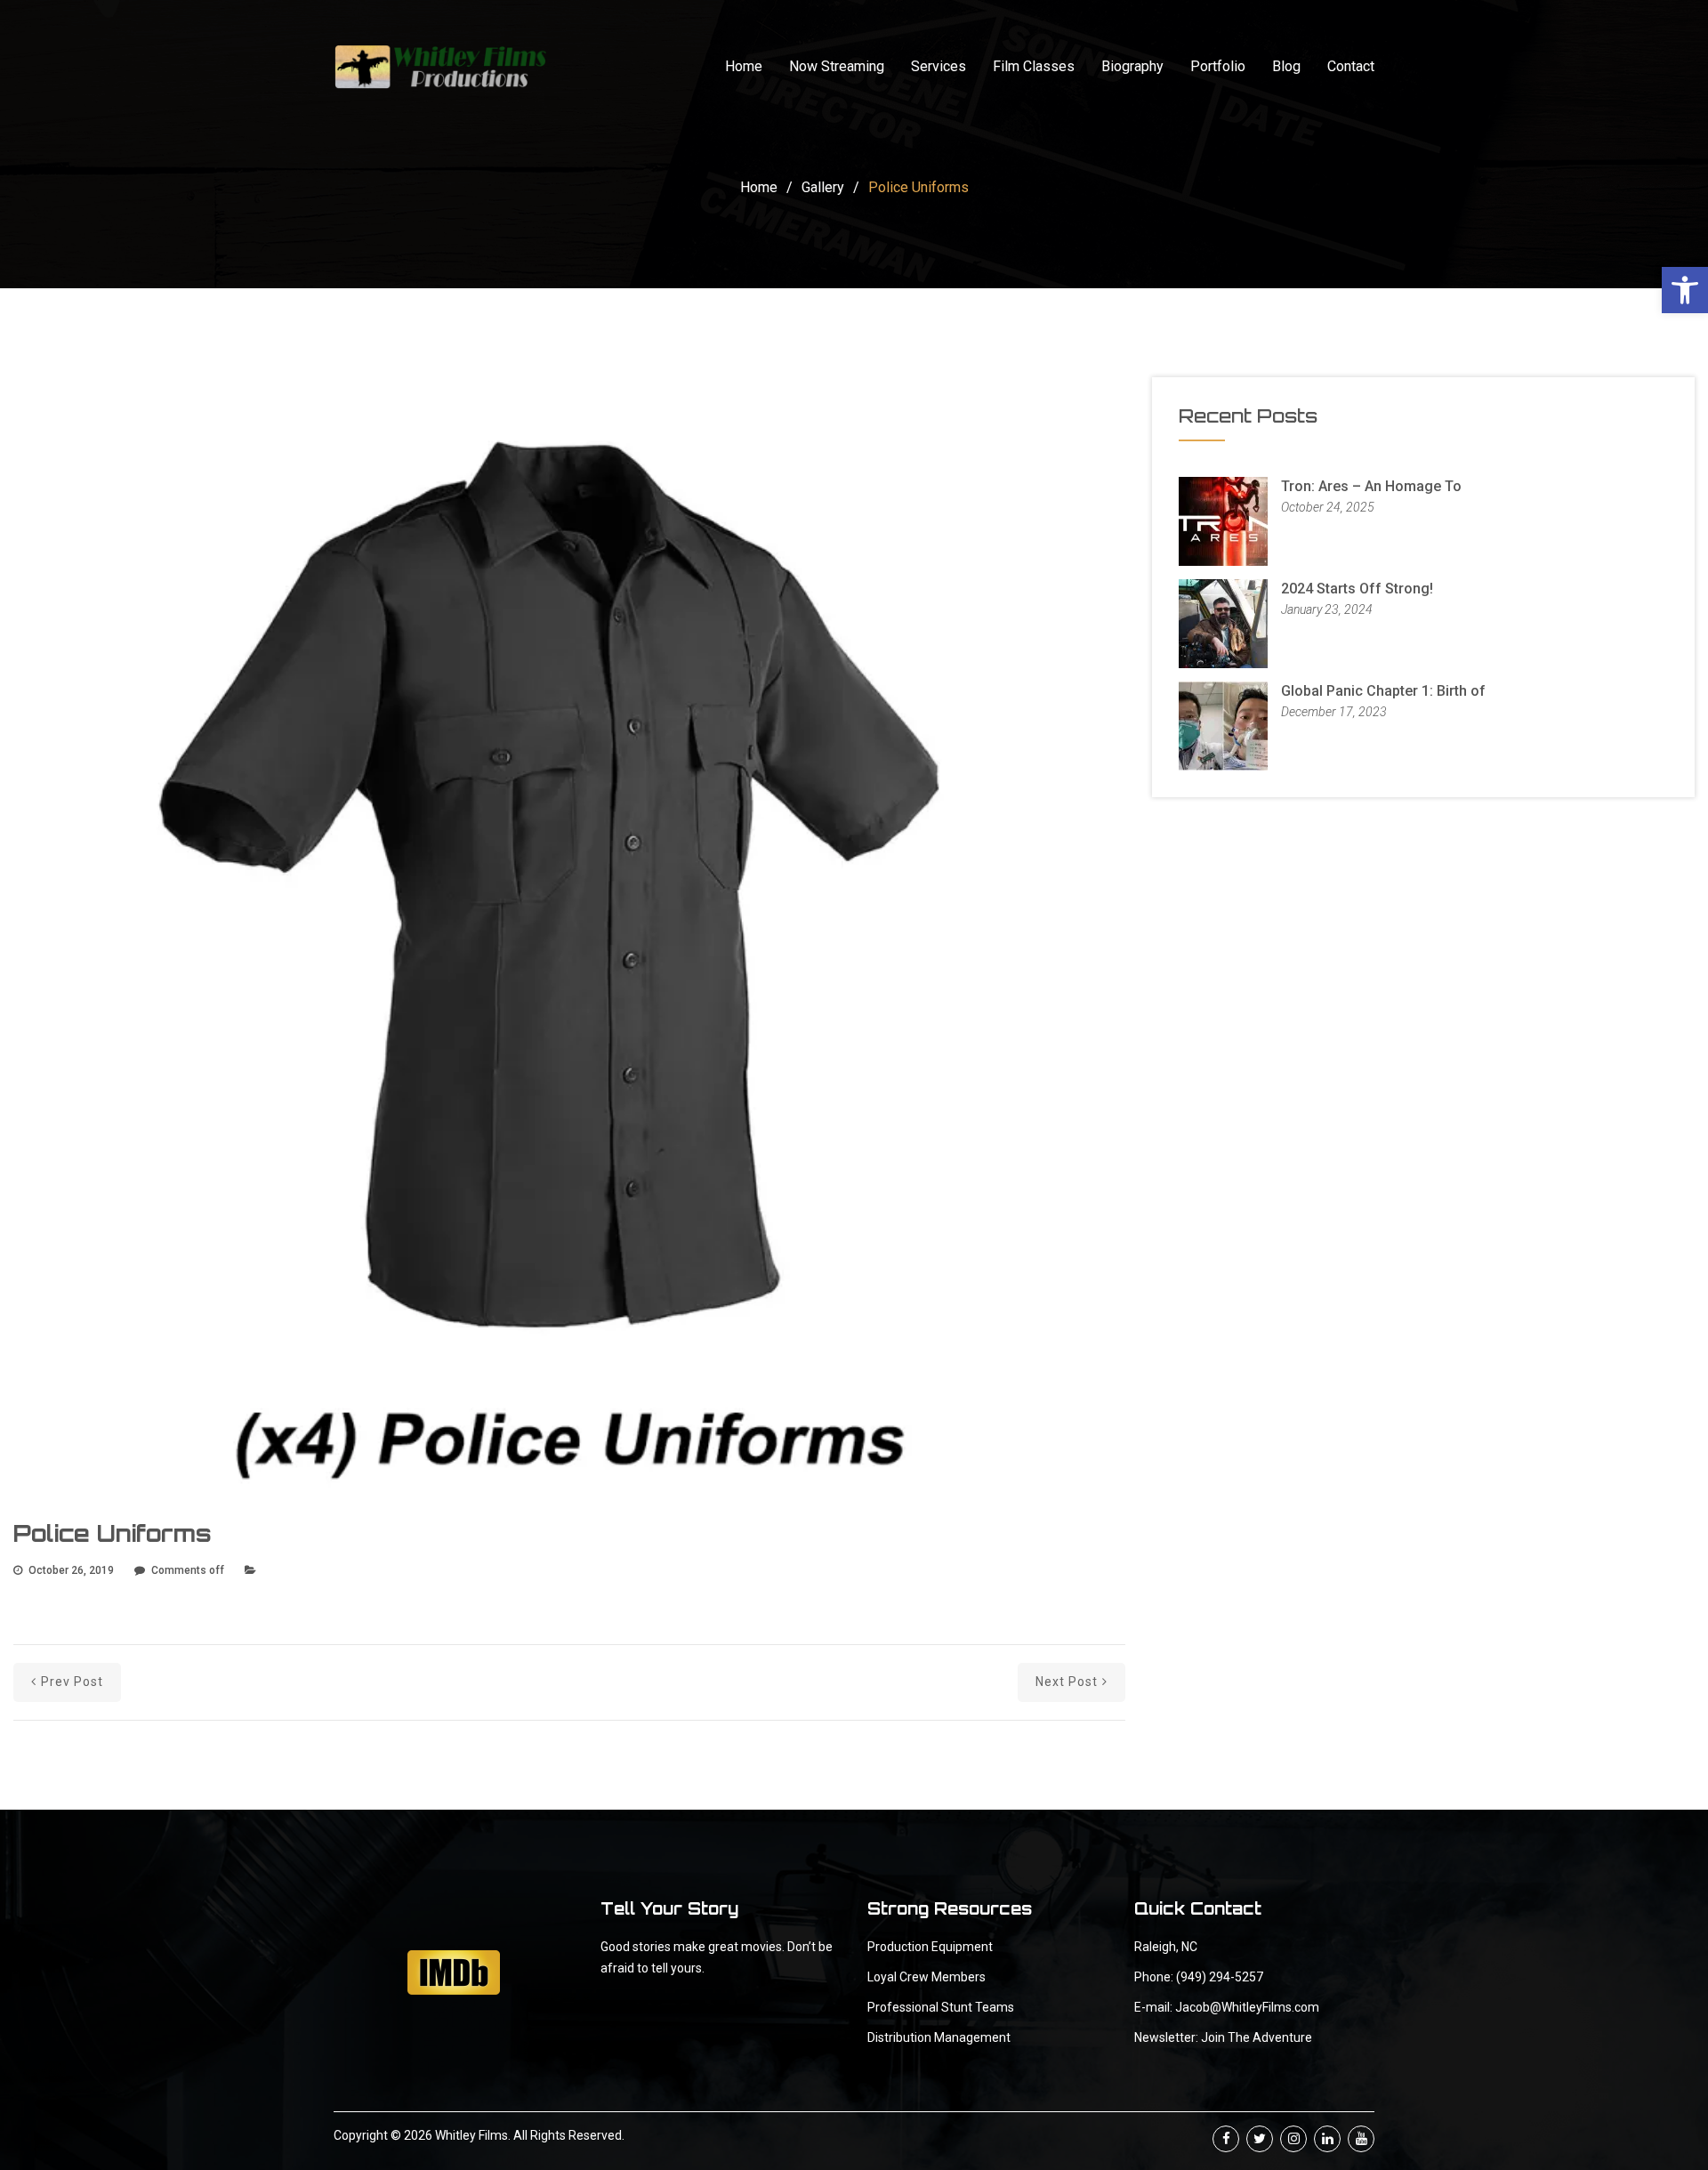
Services (939, 66)
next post (1067, 1682)
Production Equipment (930, 1947)
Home (744, 66)
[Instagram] (1293, 2139)
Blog (1286, 66)
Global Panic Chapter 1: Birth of (1383, 691)
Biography (1132, 66)
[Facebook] (1226, 2139)
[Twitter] (1260, 2139)
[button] (1685, 290)
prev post (72, 1682)
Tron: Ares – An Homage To (1371, 486)
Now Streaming (837, 66)
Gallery (823, 187)
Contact (1351, 66)
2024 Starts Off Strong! (1357, 589)
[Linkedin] (1327, 2139)
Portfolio (1218, 66)
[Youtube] (1361, 2139)
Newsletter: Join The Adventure (1223, 2037)
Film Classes (1034, 66)
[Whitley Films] (440, 67)
